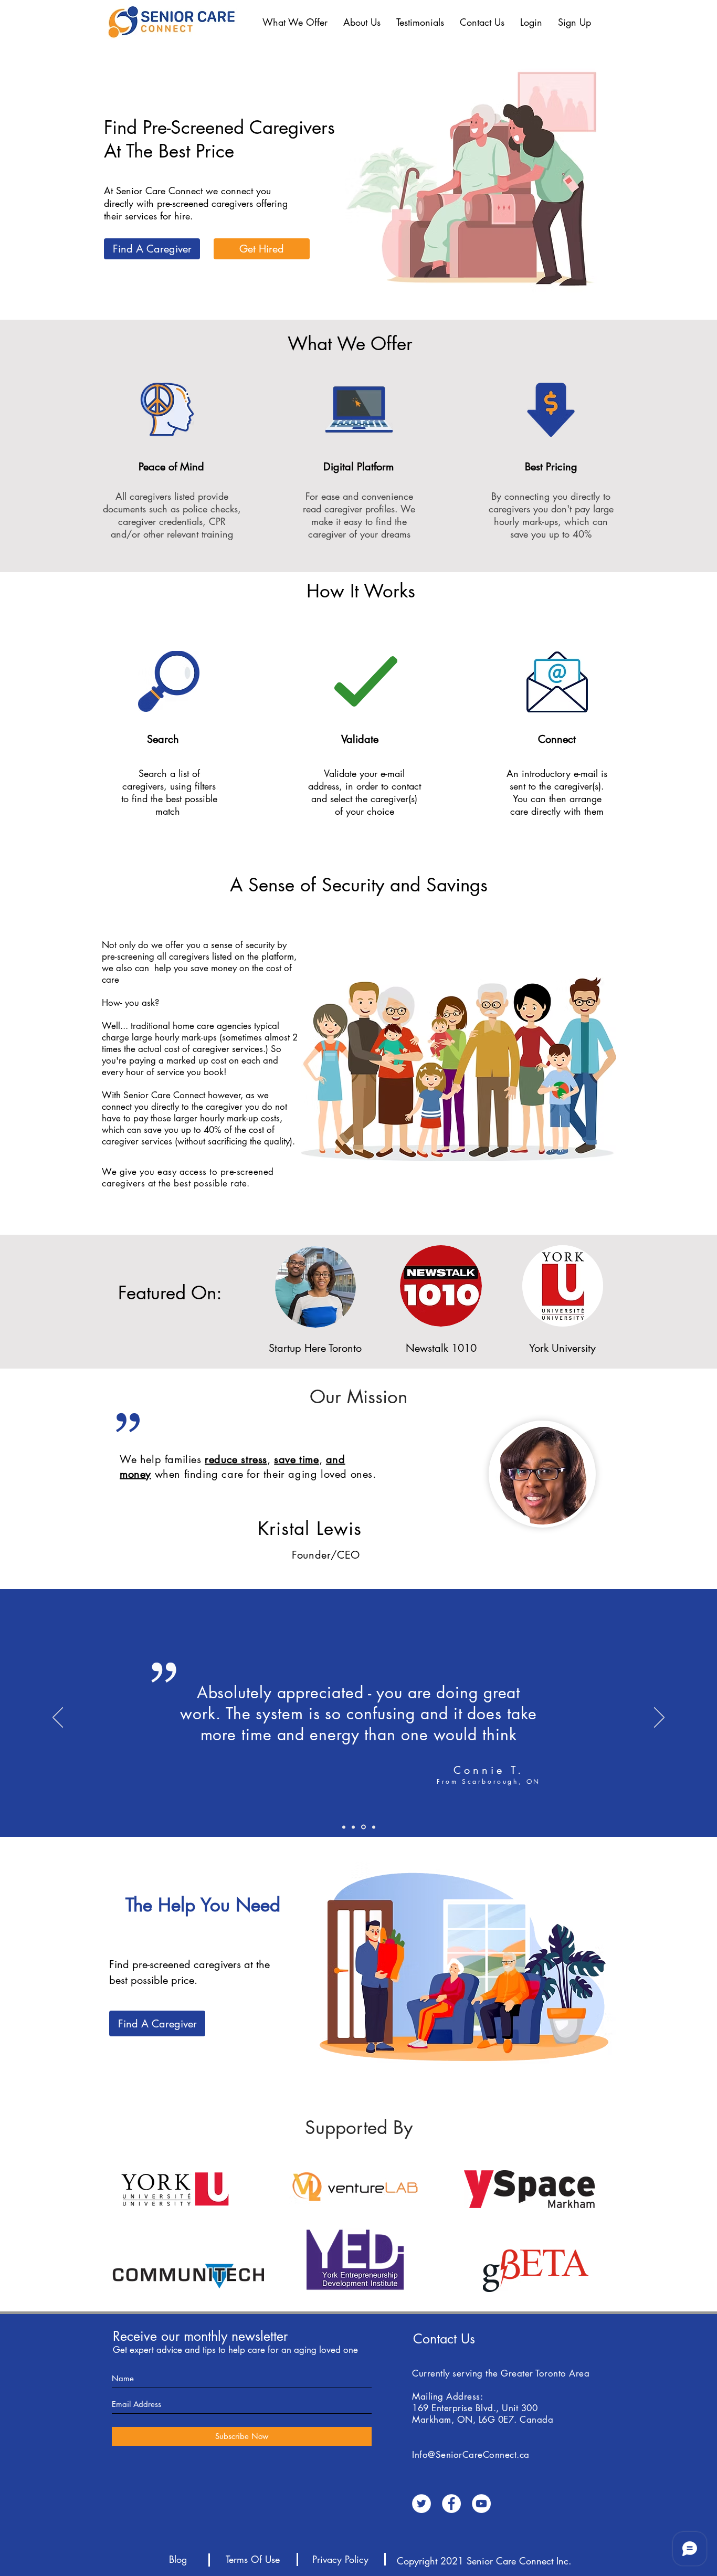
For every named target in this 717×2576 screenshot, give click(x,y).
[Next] (659, 1718)
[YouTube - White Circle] (481, 2504)
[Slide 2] (353, 1827)
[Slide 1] (363, 1827)
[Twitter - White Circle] (421, 2504)
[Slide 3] (374, 1827)
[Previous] (58, 1718)
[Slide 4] (344, 1827)
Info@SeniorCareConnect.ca (471, 2455)
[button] (295, 22)
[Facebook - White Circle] (451, 2504)
